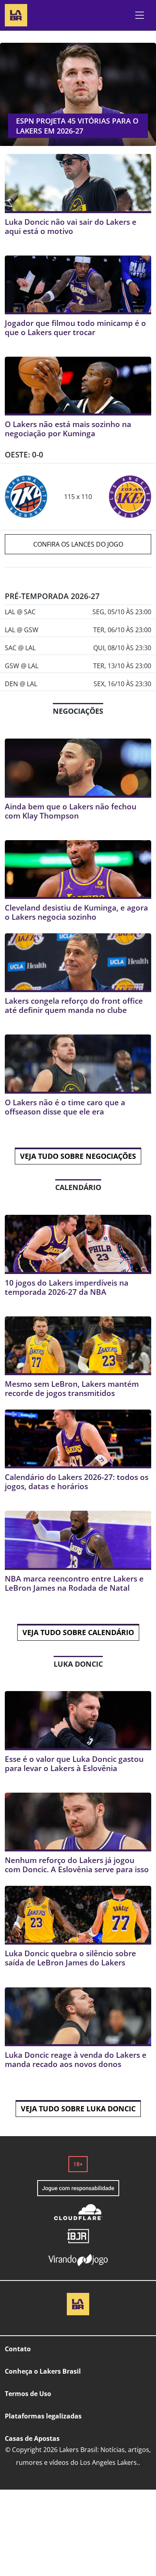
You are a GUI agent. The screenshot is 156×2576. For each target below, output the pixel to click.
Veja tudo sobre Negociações (78, 1156)
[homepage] (16, 14)
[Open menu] (140, 15)
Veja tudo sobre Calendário (78, 1632)
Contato (18, 2349)
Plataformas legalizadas (43, 2416)
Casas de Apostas (32, 2438)
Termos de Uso (28, 2394)
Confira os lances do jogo (78, 544)
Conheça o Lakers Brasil (43, 2371)
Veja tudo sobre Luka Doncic (78, 2109)
